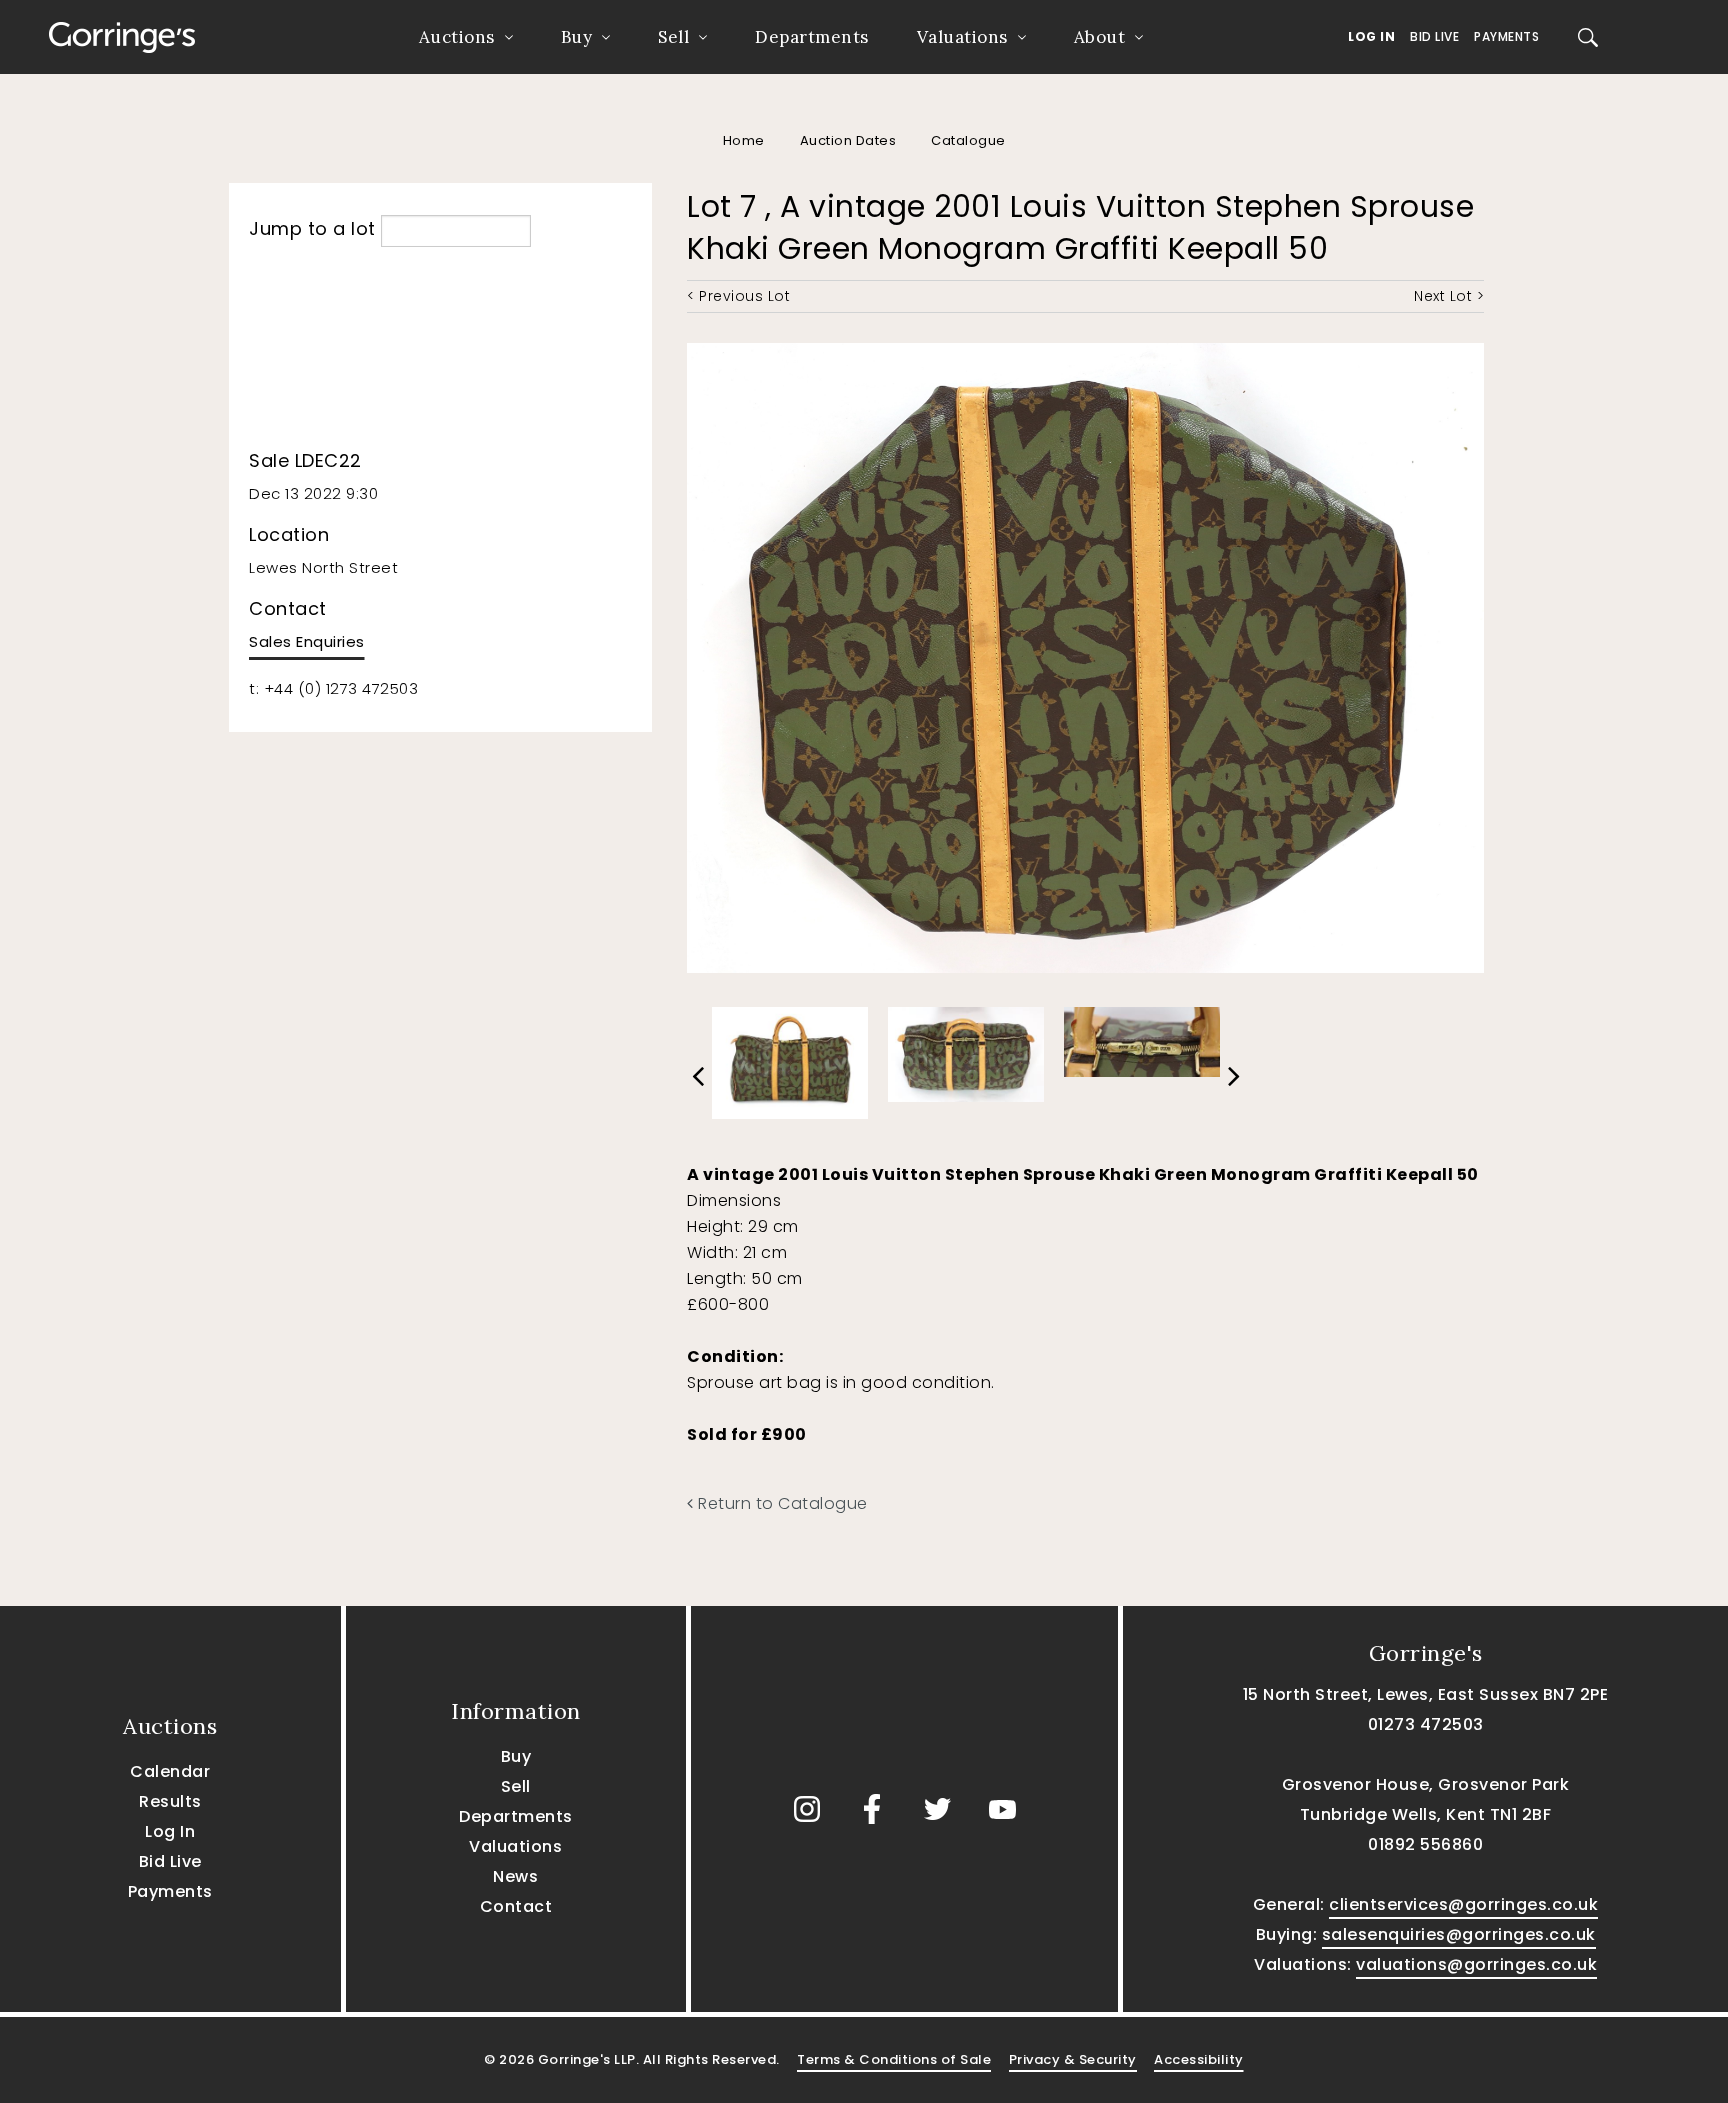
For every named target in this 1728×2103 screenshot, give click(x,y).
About (1100, 37)
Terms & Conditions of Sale (894, 2059)
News (515, 1876)
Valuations (962, 37)
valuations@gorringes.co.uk (1476, 1964)
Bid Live (1434, 36)
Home (744, 140)
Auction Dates (848, 140)
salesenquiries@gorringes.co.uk (1459, 1934)
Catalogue (968, 140)
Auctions (457, 37)
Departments (812, 37)
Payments (1506, 36)
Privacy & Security (1073, 2059)
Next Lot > (1449, 296)
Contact (516, 1906)
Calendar (170, 1771)
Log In (1371, 36)
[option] (790, 1058)
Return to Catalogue (781, 1503)
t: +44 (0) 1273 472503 (333, 688)
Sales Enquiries (307, 641)
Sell (673, 37)
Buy (577, 37)
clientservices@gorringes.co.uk (1463, 1904)
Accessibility (1199, 2059)
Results (170, 1801)
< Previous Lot (738, 296)
